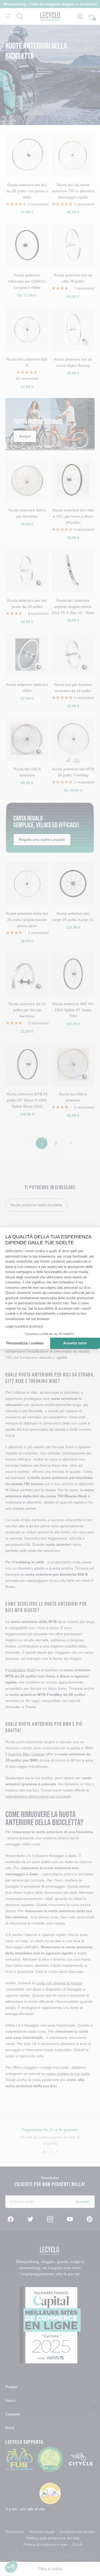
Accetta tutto (75, 1343)
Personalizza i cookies (25, 1343)
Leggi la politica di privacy (24, 1326)
